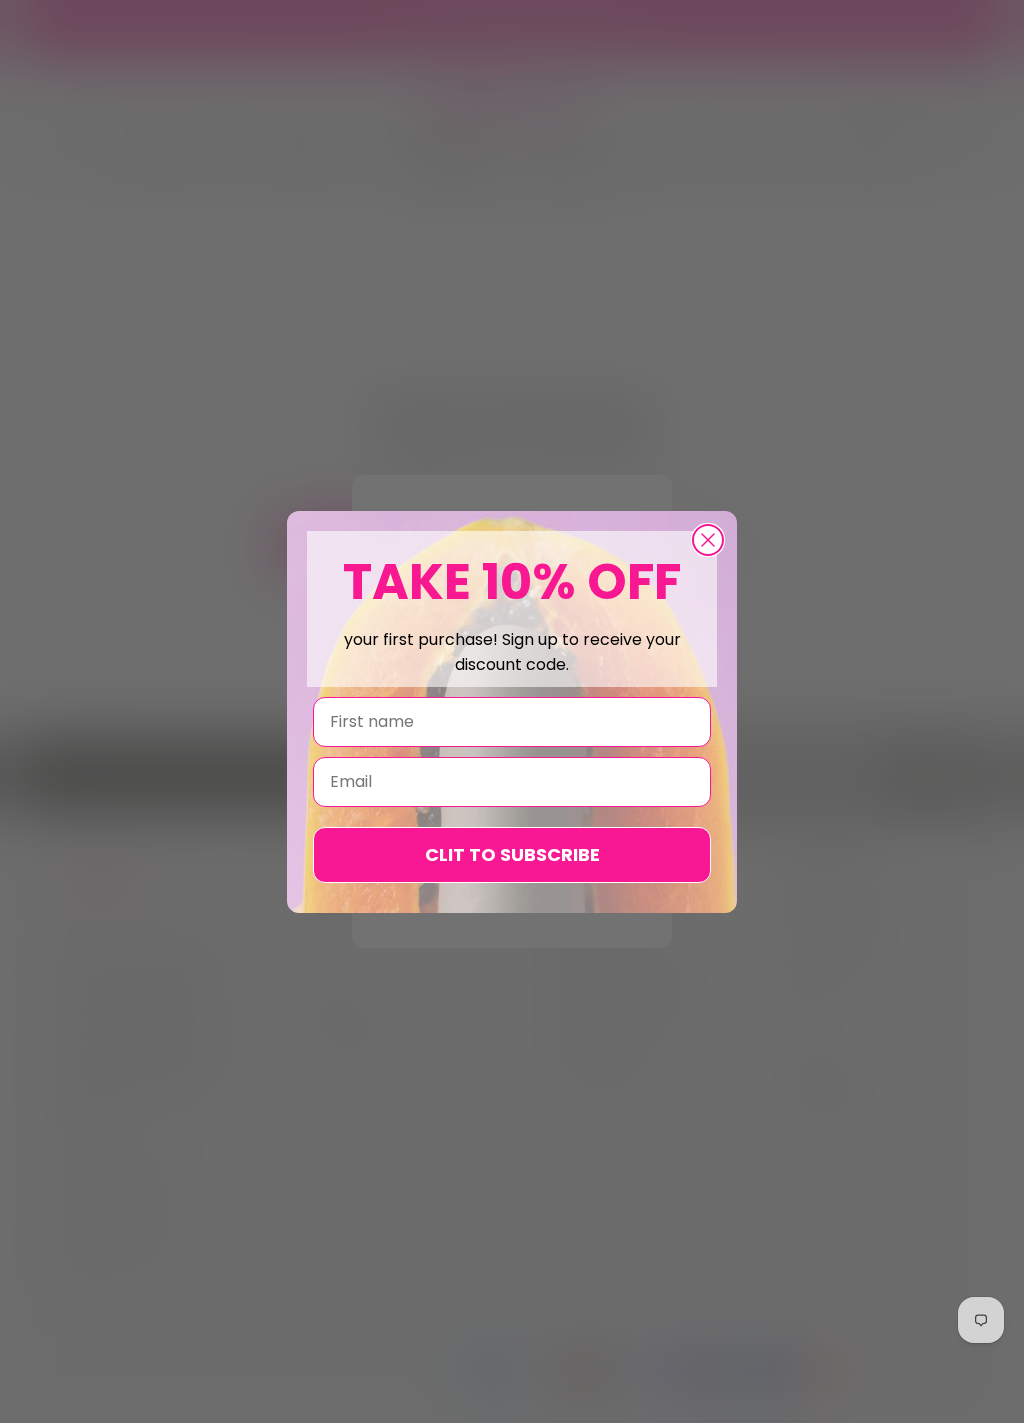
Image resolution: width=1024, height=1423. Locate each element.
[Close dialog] (708, 540)
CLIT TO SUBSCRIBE (512, 854)
